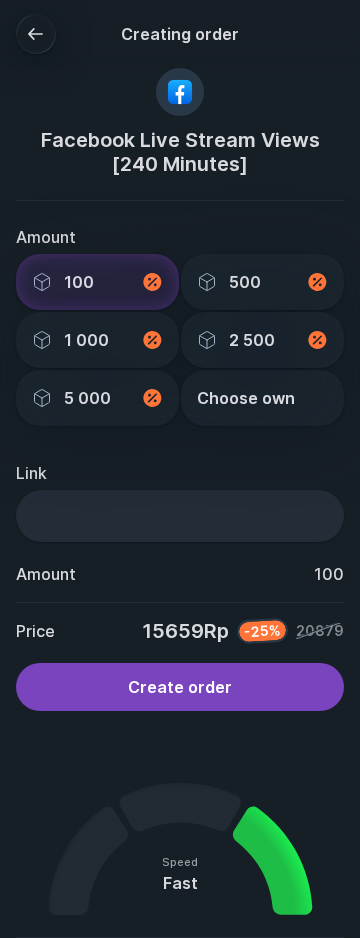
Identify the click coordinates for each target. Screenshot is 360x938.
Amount (46, 237)
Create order (180, 687)
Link (31, 473)
